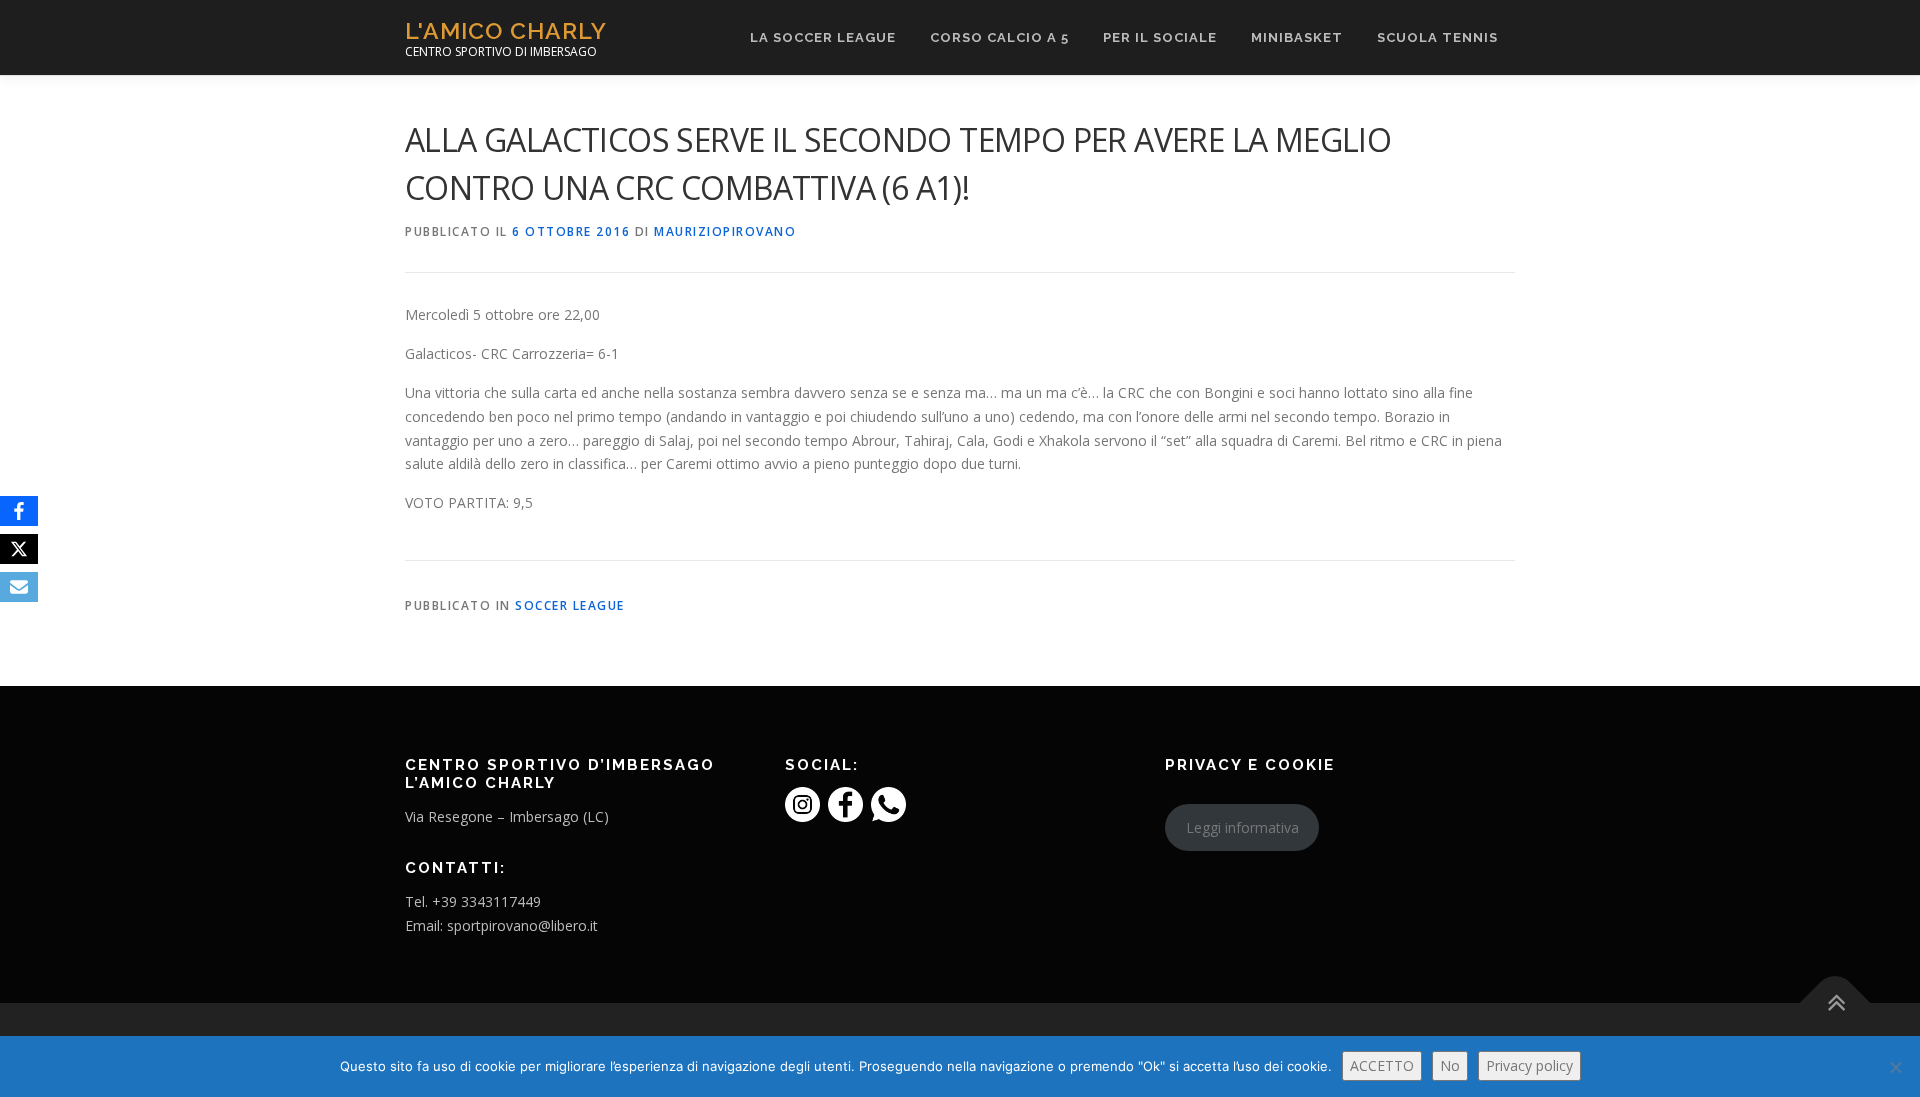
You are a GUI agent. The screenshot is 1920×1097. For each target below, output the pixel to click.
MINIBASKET (1297, 37)
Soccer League (570, 605)
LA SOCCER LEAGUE (823, 37)
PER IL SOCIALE (1160, 37)
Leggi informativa (1242, 827)
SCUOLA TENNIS (1437, 37)
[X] (19, 549)
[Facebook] (19, 511)
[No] (1895, 1067)
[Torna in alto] (1835, 1002)
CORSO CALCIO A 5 (999, 37)
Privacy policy (1529, 1065)
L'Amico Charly (506, 30)
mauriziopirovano (725, 231)
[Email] (19, 587)
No (1450, 1065)
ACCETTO (1382, 1065)
